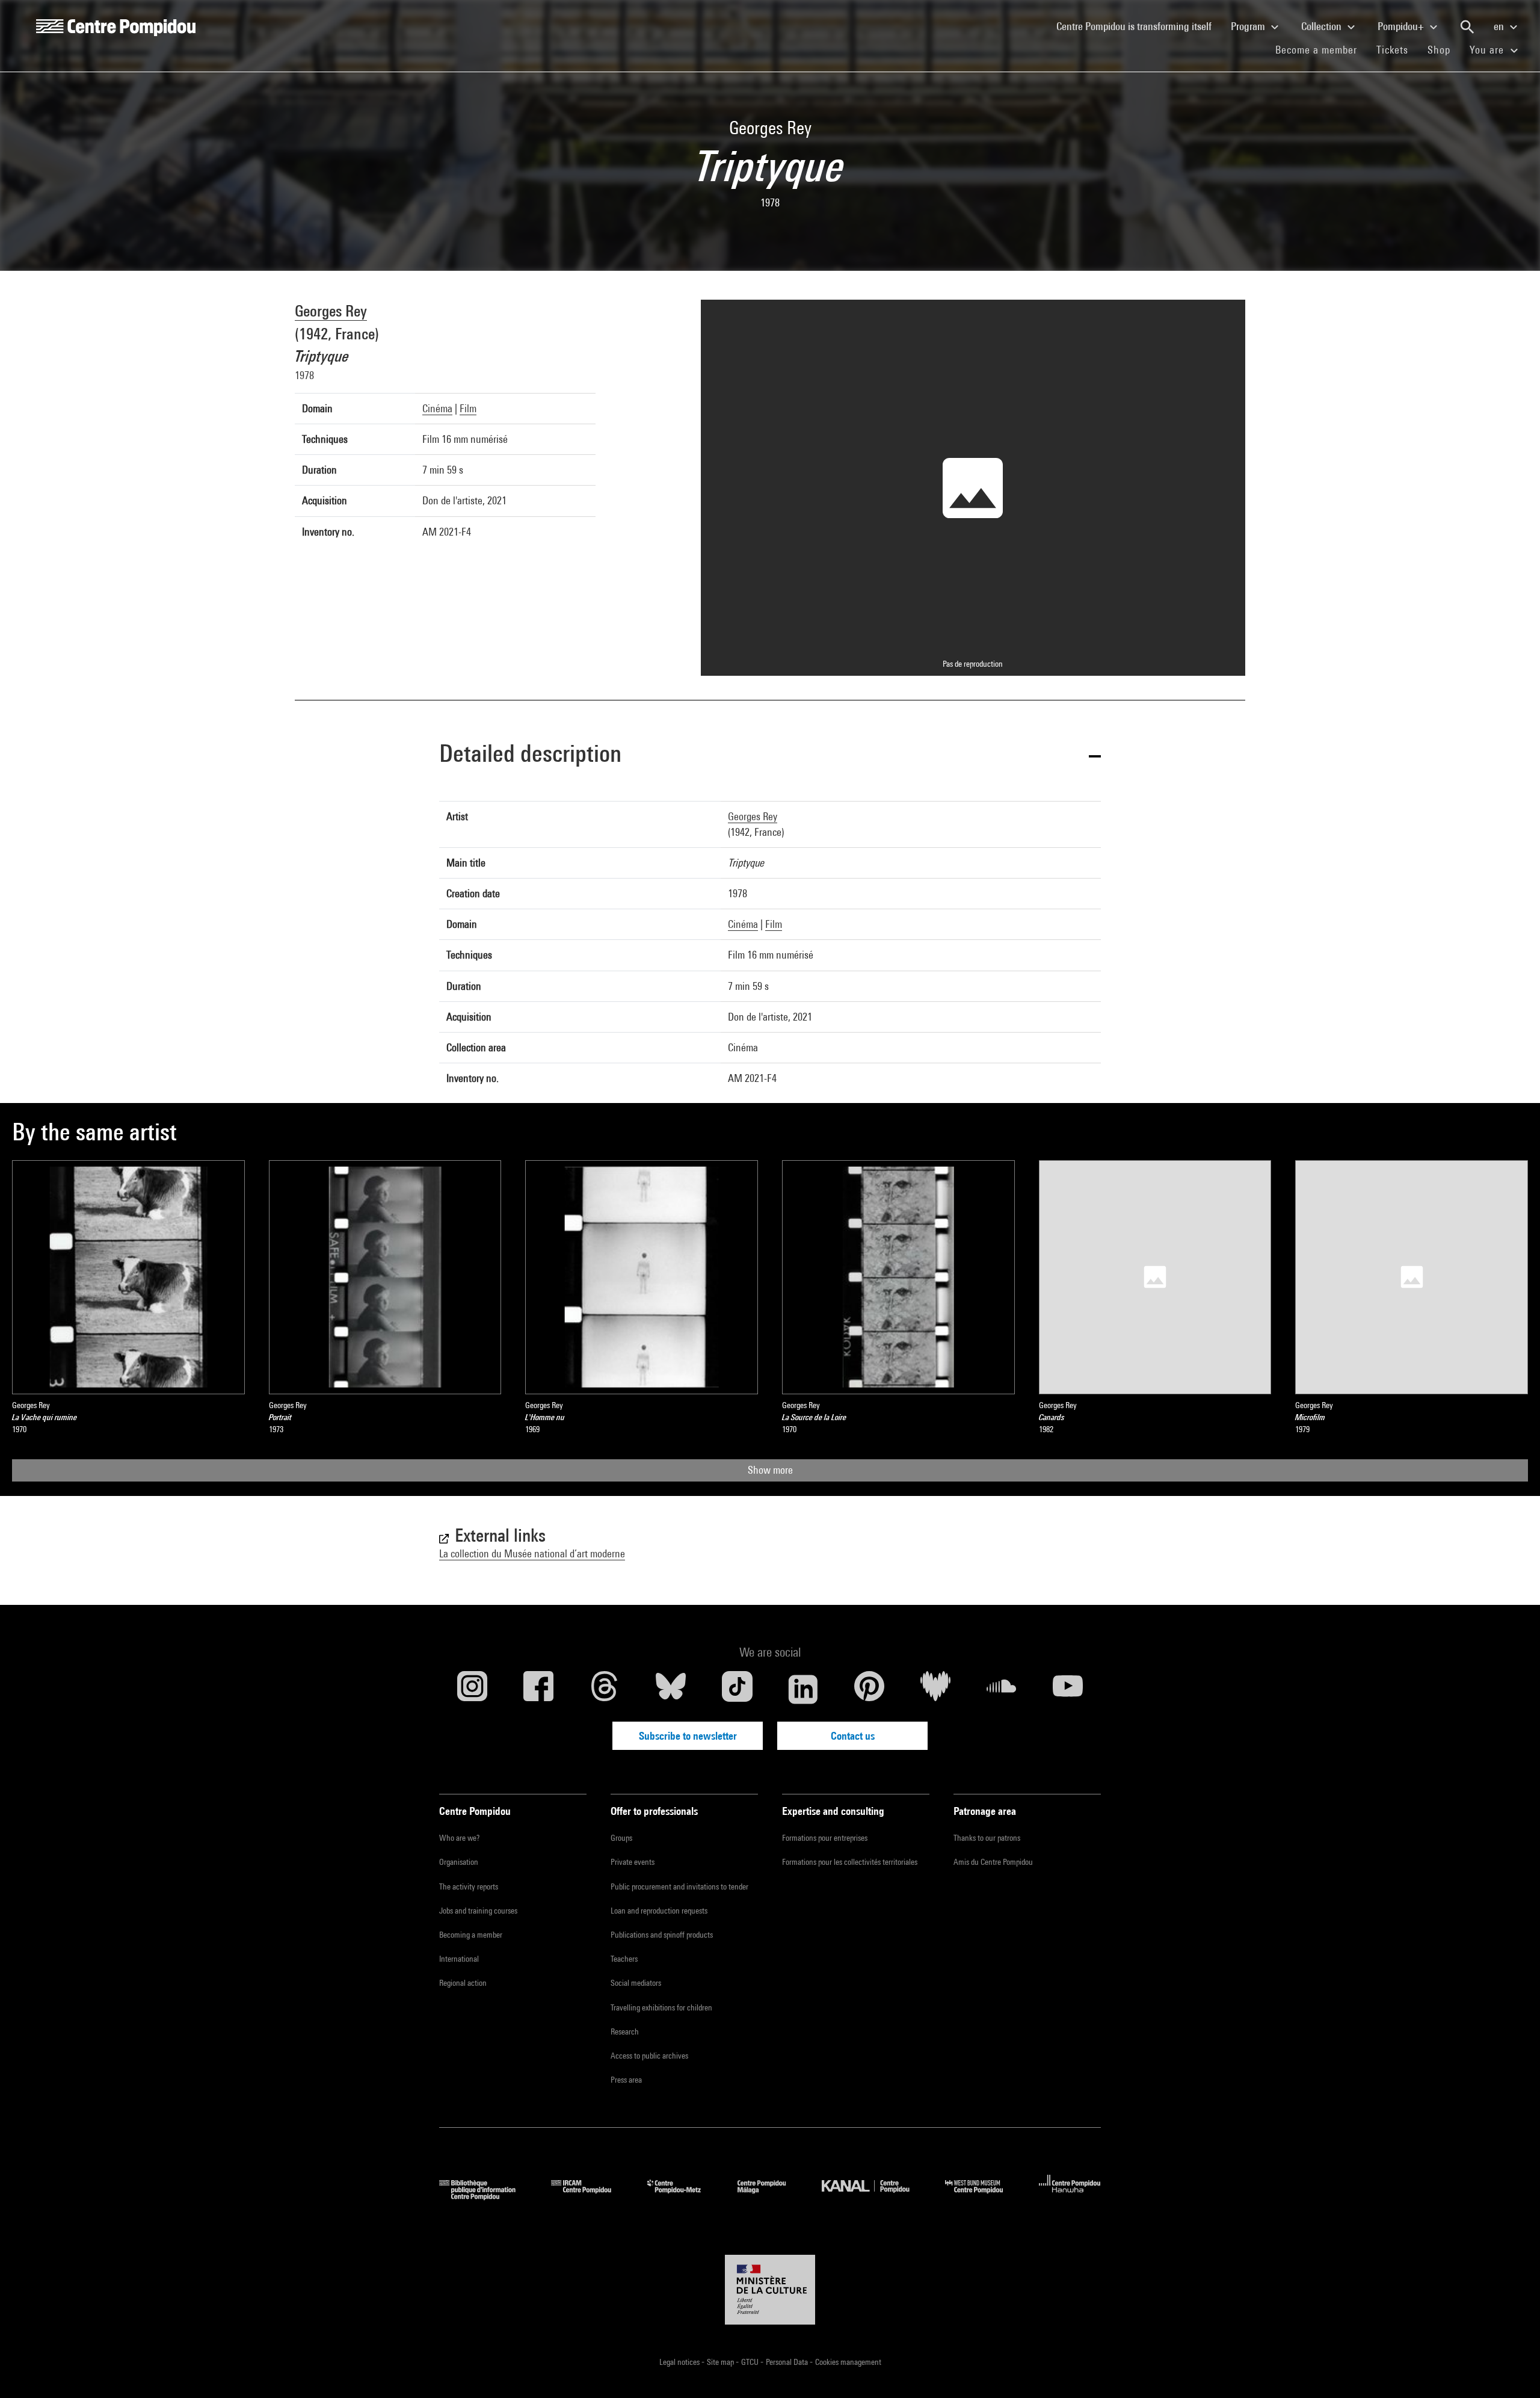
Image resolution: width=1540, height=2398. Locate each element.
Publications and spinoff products (662, 1935)
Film (468, 408)
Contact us (853, 1736)
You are (1488, 50)
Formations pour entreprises (825, 1838)
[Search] (1467, 27)
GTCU (751, 2362)
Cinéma (437, 408)
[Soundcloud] (1002, 1689)
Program (1249, 26)
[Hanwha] (1070, 2196)
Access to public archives (649, 2056)
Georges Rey (331, 311)
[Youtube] (1068, 1689)
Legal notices (680, 2362)
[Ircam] (590, 2196)
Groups (621, 1838)
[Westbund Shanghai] (983, 2196)
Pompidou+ (1402, 26)
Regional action (463, 1983)
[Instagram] (472, 1689)
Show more (770, 1470)
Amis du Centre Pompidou (993, 1862)
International (459, 1959)
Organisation (459, 1862)
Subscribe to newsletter (688, 1736)
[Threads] (605, 1689)
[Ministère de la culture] (770, 2290)
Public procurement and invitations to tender (679, 1887)
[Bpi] (486, 2196)
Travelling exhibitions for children (661, 2007)
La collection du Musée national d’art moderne (532, 1553)
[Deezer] (935, 1689)
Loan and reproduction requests (659, 1911)
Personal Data (788, 2362)
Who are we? (459, 1838)
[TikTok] (737, 1689)
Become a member (1321, 49)
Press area (626, 2080)
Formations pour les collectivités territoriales (850, 1862)
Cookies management (848, 2362)
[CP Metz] (683, 2196)
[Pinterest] (869, 1689)
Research (625, 2032)
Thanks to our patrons (987, 1838)
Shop (1444, 49)
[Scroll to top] (1512, 2370)
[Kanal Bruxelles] (874, 2196)
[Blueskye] (671, 1689)
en (1500, 26)
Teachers (624, 1959)
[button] (770, 756)
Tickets (1392, 50)
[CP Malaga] (771, 2196)
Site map (721, 2362)
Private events (633, 1862)
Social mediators (636, 1983)
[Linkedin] (803, 1689)
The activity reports (469, 1887)
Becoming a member (471, 1935)
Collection (1323, 26)
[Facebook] (538, 1689)
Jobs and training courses (478, 1911)
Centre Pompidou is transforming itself (1139, 26)
